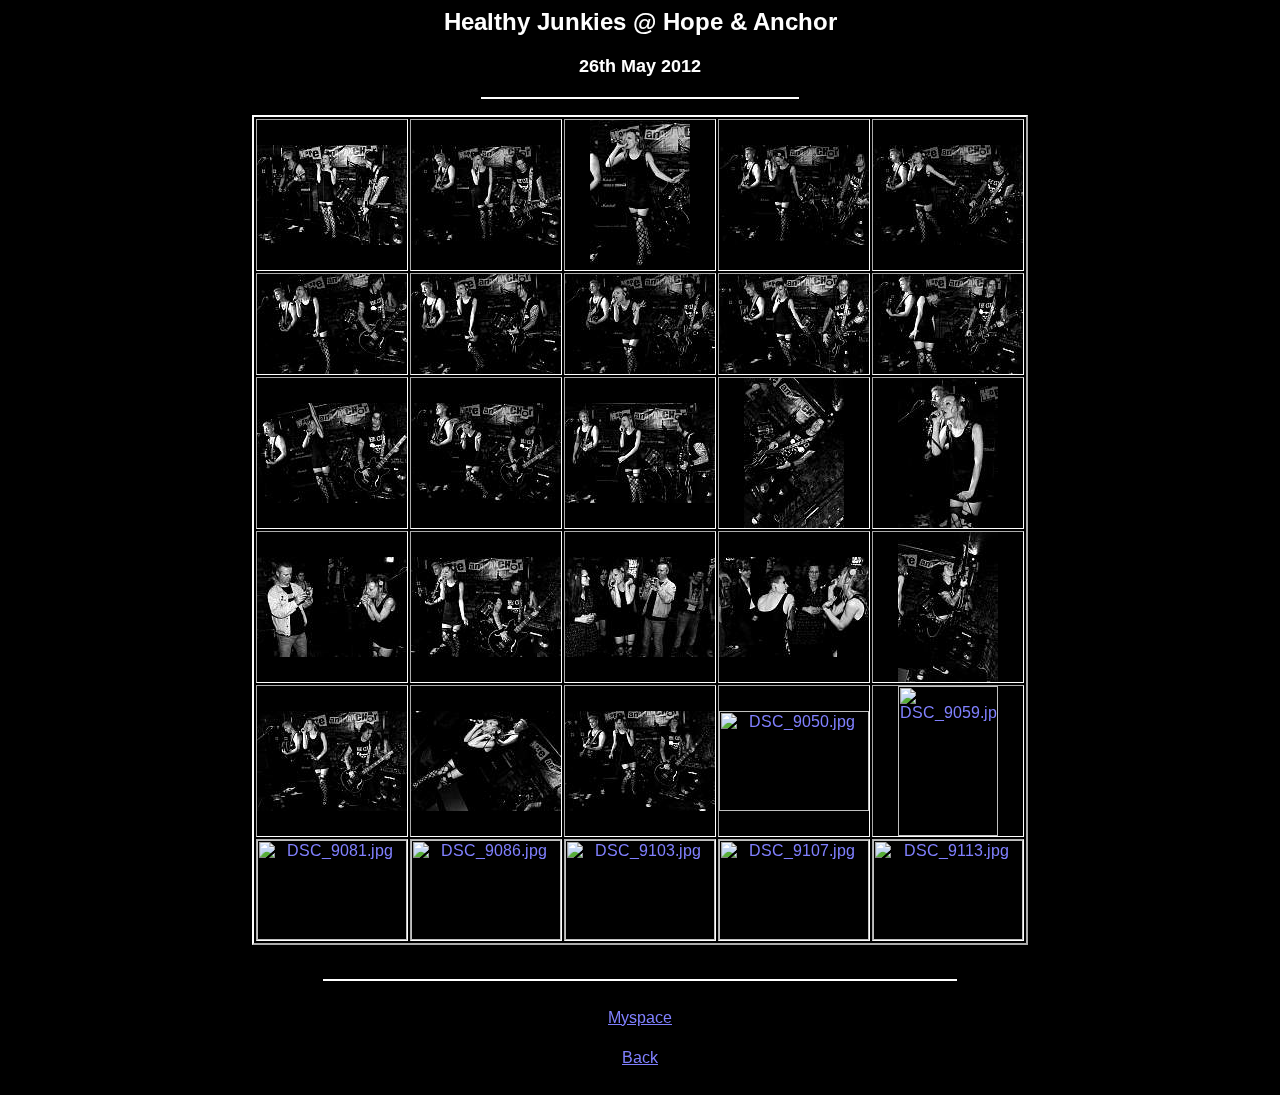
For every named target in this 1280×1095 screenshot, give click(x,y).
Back (640, 1057)
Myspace (640, 1017)
